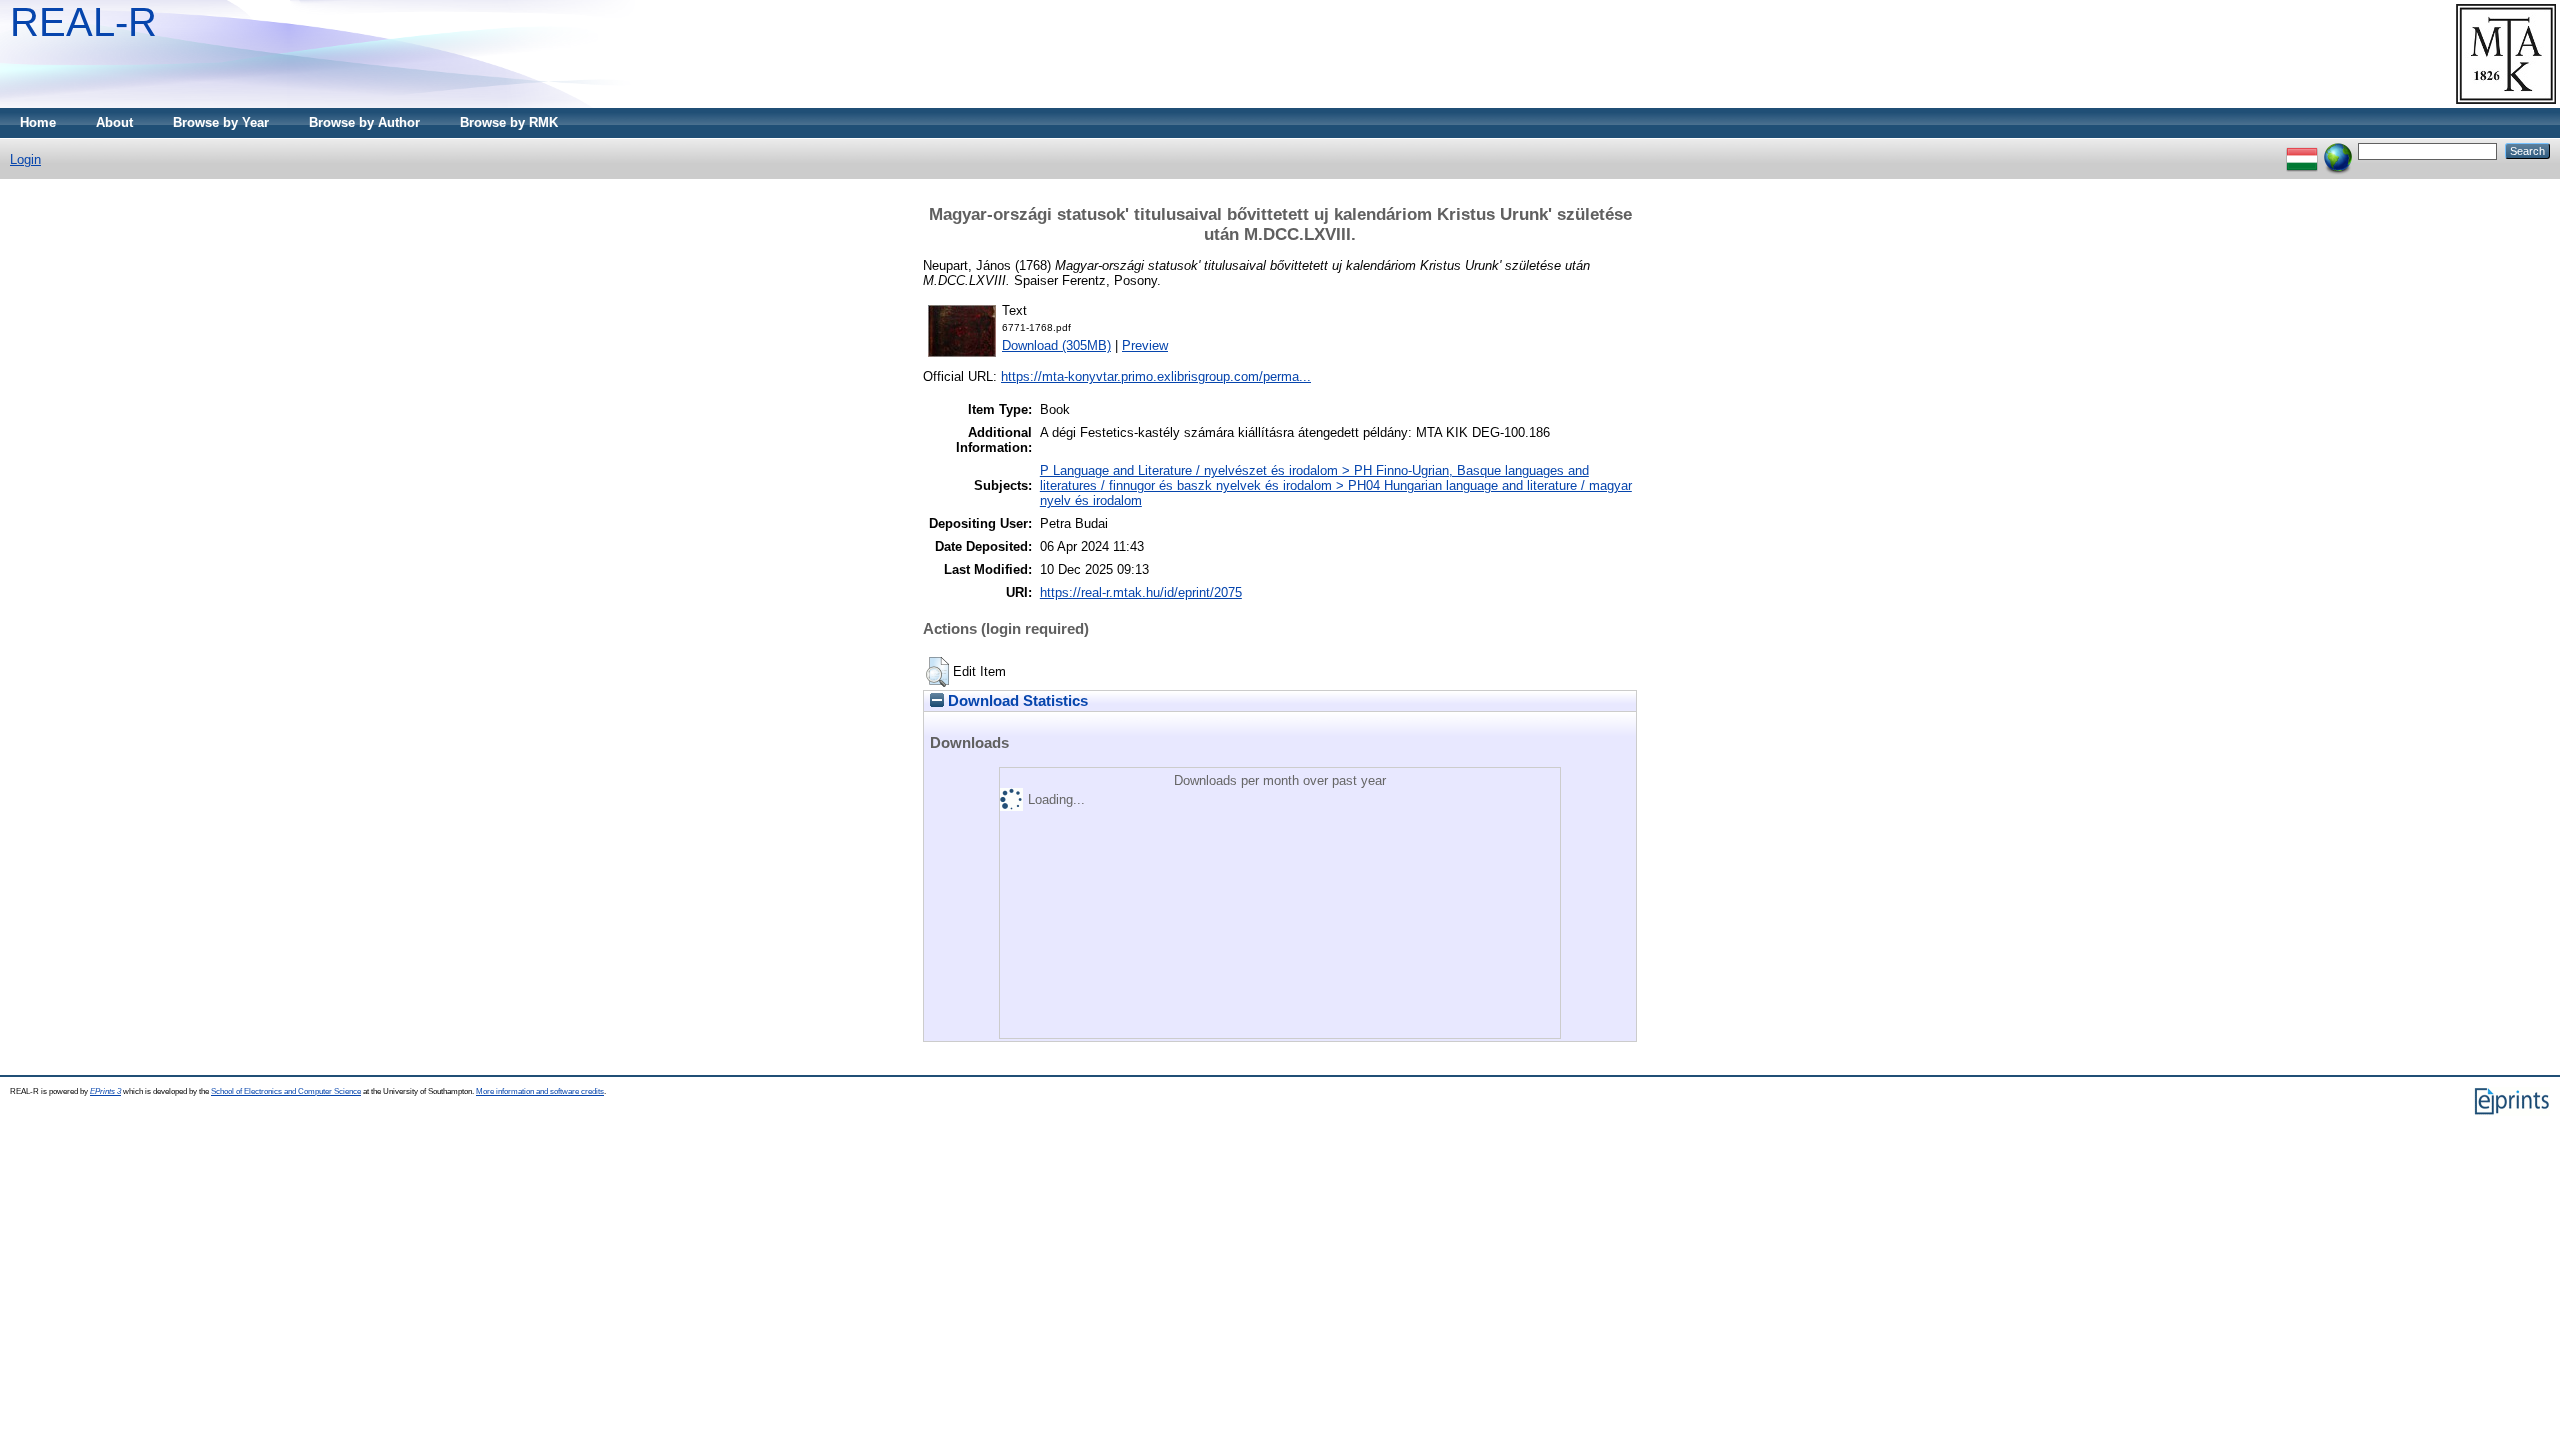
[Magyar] (2302, 150)
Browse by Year (221, 122)
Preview (1145, 345)
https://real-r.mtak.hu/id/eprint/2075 (1141, 592)
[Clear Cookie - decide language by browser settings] (2338, 150)
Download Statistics (1016, 701)
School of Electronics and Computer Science (286, 1091)
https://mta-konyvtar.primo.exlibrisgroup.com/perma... (1156, 376)
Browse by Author (364, 122)
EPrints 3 (105, 1091)
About (114, 122)
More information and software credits (540, 1091)
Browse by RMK (509, 122)
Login (25, 159)
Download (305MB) (1056, 345)
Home (38, 122)
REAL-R (83, 22)
